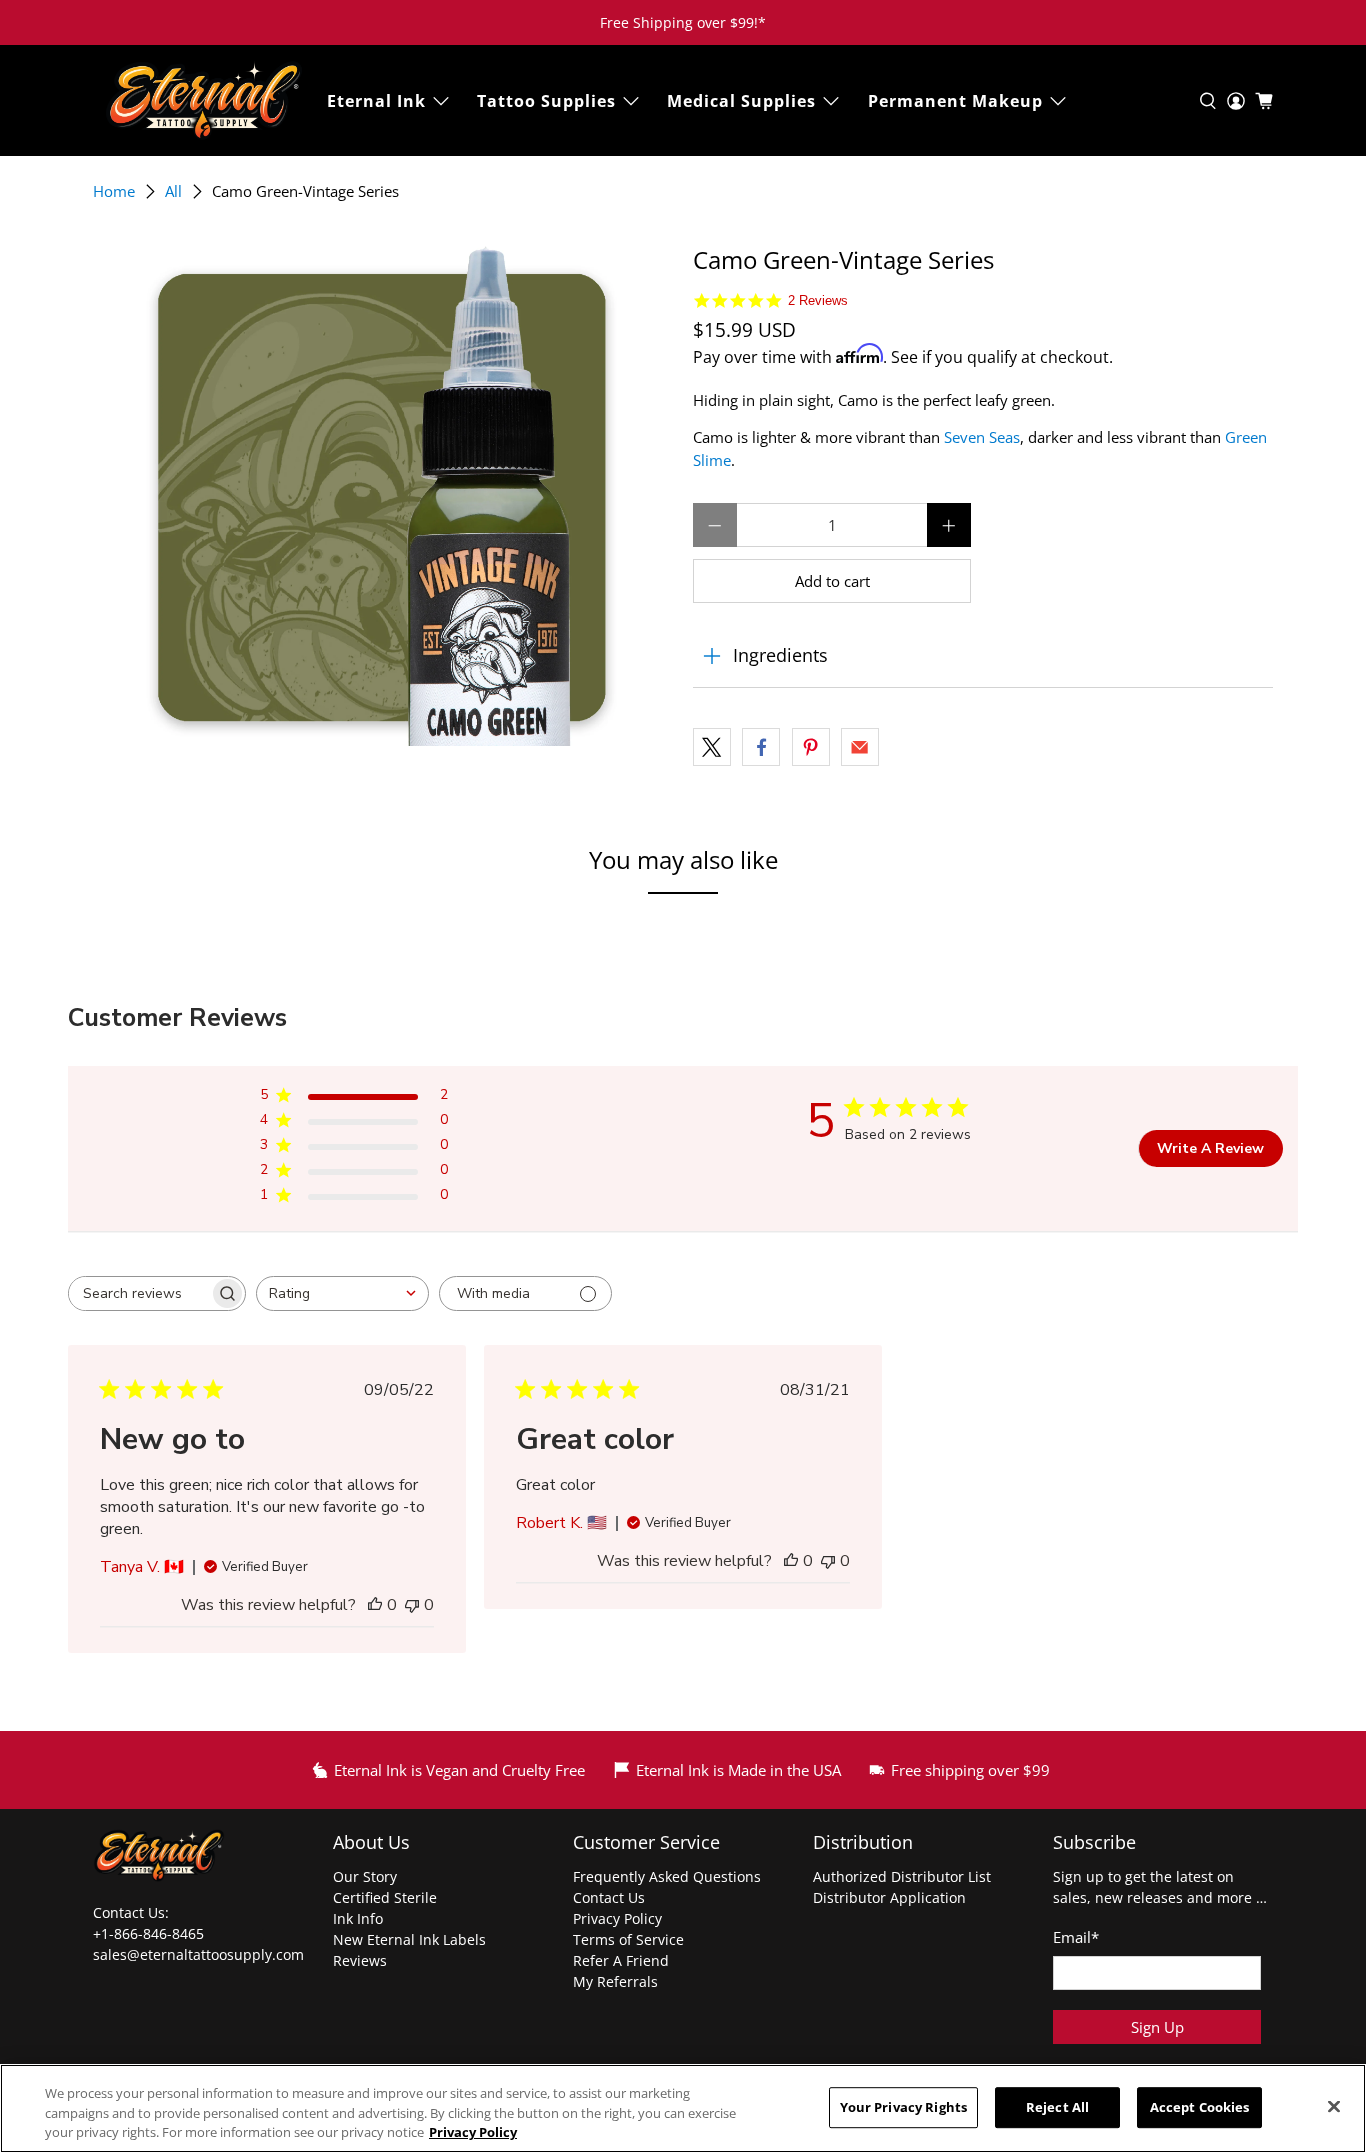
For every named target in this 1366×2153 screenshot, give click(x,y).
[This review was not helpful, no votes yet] (412, 1605)
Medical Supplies (741, 101)
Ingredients (780, 655)
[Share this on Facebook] (761, 747)
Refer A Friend (621, 1960)
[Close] (1334, 2106)
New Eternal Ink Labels (409, 1939)
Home (114, 191)
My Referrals (615, 1981)
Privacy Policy (617, 1918)
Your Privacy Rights (903, 2107)
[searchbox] (139, 1293)
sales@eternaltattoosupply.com (200, 1954)
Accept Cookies (1200, 2107)
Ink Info (358, 1918)
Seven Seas (982, 437)
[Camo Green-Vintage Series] (383, 496)
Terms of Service (628, 1939)
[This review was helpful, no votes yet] (375, 1605)
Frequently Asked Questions (667, 1876)
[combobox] (342, 1293)
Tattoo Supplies (546, 101)
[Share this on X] (712, 747)
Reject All (1057, 2107)
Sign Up (1157, 2027)
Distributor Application (889, 1897)
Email (1076, 1937)
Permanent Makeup (955, 101)
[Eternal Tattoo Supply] (204, 100)
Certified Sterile (385, 1897)
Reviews (360, 1960)
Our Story (365, 1876)
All (173, 191)
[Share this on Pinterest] (811, 747)
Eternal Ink (376, 101)
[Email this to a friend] (860, 747)
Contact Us (609, 1897)
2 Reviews (818, 300)
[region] (683, 2108)
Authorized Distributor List (902, 1876)
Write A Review (1210, 1148)
